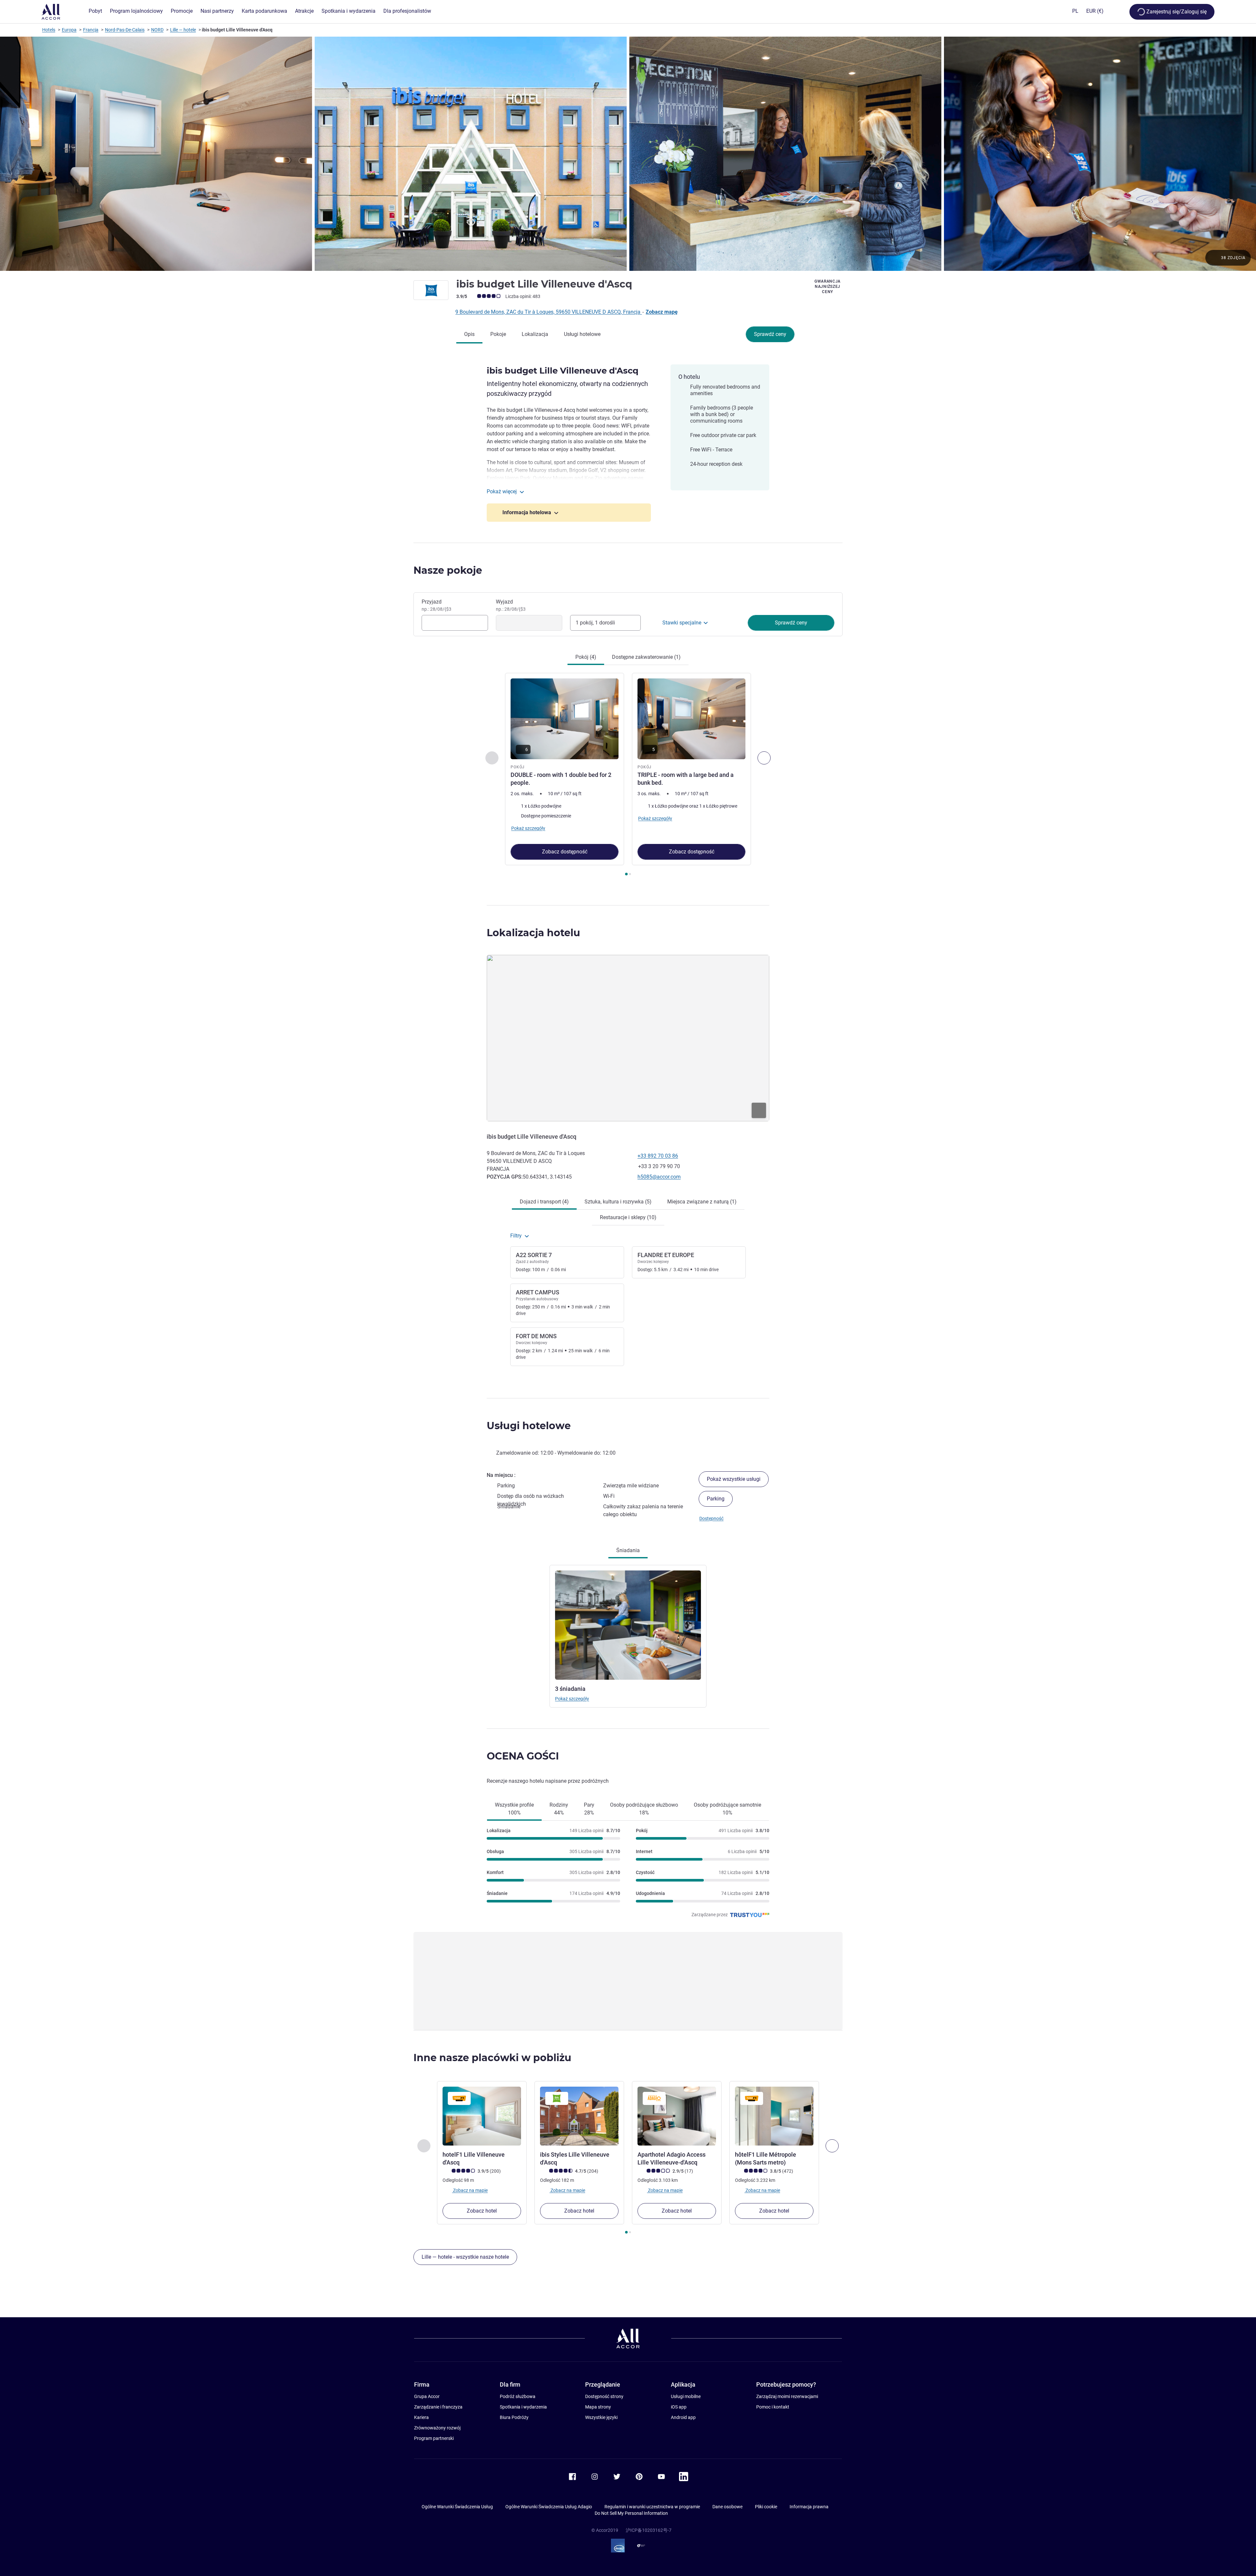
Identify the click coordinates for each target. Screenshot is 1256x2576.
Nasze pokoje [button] (448, 570)
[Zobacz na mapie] (628, 1038)
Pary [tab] (589, 1809)
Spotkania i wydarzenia (523, 2407)
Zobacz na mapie (470, 2190)
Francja (91, 30)
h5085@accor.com (659, 1177)
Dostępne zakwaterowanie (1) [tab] (646, 657)
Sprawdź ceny (770, 334)
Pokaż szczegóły (572, 1699)
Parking (716, 1499)
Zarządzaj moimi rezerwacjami (787, 2396)
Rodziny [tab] (559, 1809)
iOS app (679, 2407)
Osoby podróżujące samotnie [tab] (727, 1809)
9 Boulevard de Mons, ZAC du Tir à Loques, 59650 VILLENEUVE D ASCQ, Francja (549, 312)
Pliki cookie (766, 2507)
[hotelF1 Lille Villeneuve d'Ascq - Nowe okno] (482, 2116)
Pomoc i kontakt (773, 2407)
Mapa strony (598, 2407)
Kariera (421, 2417)
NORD (157, 30)
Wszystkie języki (601, 2417)
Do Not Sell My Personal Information (631, 2513)
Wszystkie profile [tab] (514, 1809)
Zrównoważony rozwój (437, 2428)
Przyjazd (436, 605)
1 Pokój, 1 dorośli (595, 623)
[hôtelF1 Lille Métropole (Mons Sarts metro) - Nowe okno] (774, 2116)
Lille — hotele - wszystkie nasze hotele (465, 2257)
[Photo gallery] (628, 154)
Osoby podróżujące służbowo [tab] (644, 1809)
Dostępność (711, 1518)
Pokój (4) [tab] (586, 657)
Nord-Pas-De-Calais (125, 30)
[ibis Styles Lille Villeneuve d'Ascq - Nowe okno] (579, 2116)
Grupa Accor (427, 2396)
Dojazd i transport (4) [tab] (544, 1202)
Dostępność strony (604, 2396)
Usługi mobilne (686, 2396)
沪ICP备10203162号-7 (649, 2530)
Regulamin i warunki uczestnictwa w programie (652, 2507)
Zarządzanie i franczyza (438, 2407)
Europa (69, 30)
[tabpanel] (628, 775)
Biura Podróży (514, 2417)
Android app (683, 2417)
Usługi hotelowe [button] (529, 1426)
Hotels (49, 30)
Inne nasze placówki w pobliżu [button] (492, 2058)
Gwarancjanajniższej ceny (828, 287)
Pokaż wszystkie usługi (734, 1479)
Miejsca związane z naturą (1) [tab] (702, 1202)
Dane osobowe (727, 2507)
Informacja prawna (809, 2507)
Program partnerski (434, 2438)
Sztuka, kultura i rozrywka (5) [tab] (618, 1202)
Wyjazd (511, 605)
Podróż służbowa (518, 2396)
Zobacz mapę (662, 312)
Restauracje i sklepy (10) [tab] (628, 1217)
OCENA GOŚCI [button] (523, 1756)
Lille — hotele (183, 30)
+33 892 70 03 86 (658, 1156)
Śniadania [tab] (628, 1550)
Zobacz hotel (482, 2211)
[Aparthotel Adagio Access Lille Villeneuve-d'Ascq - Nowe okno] (677, 2116)
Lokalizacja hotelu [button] (533, 933)
